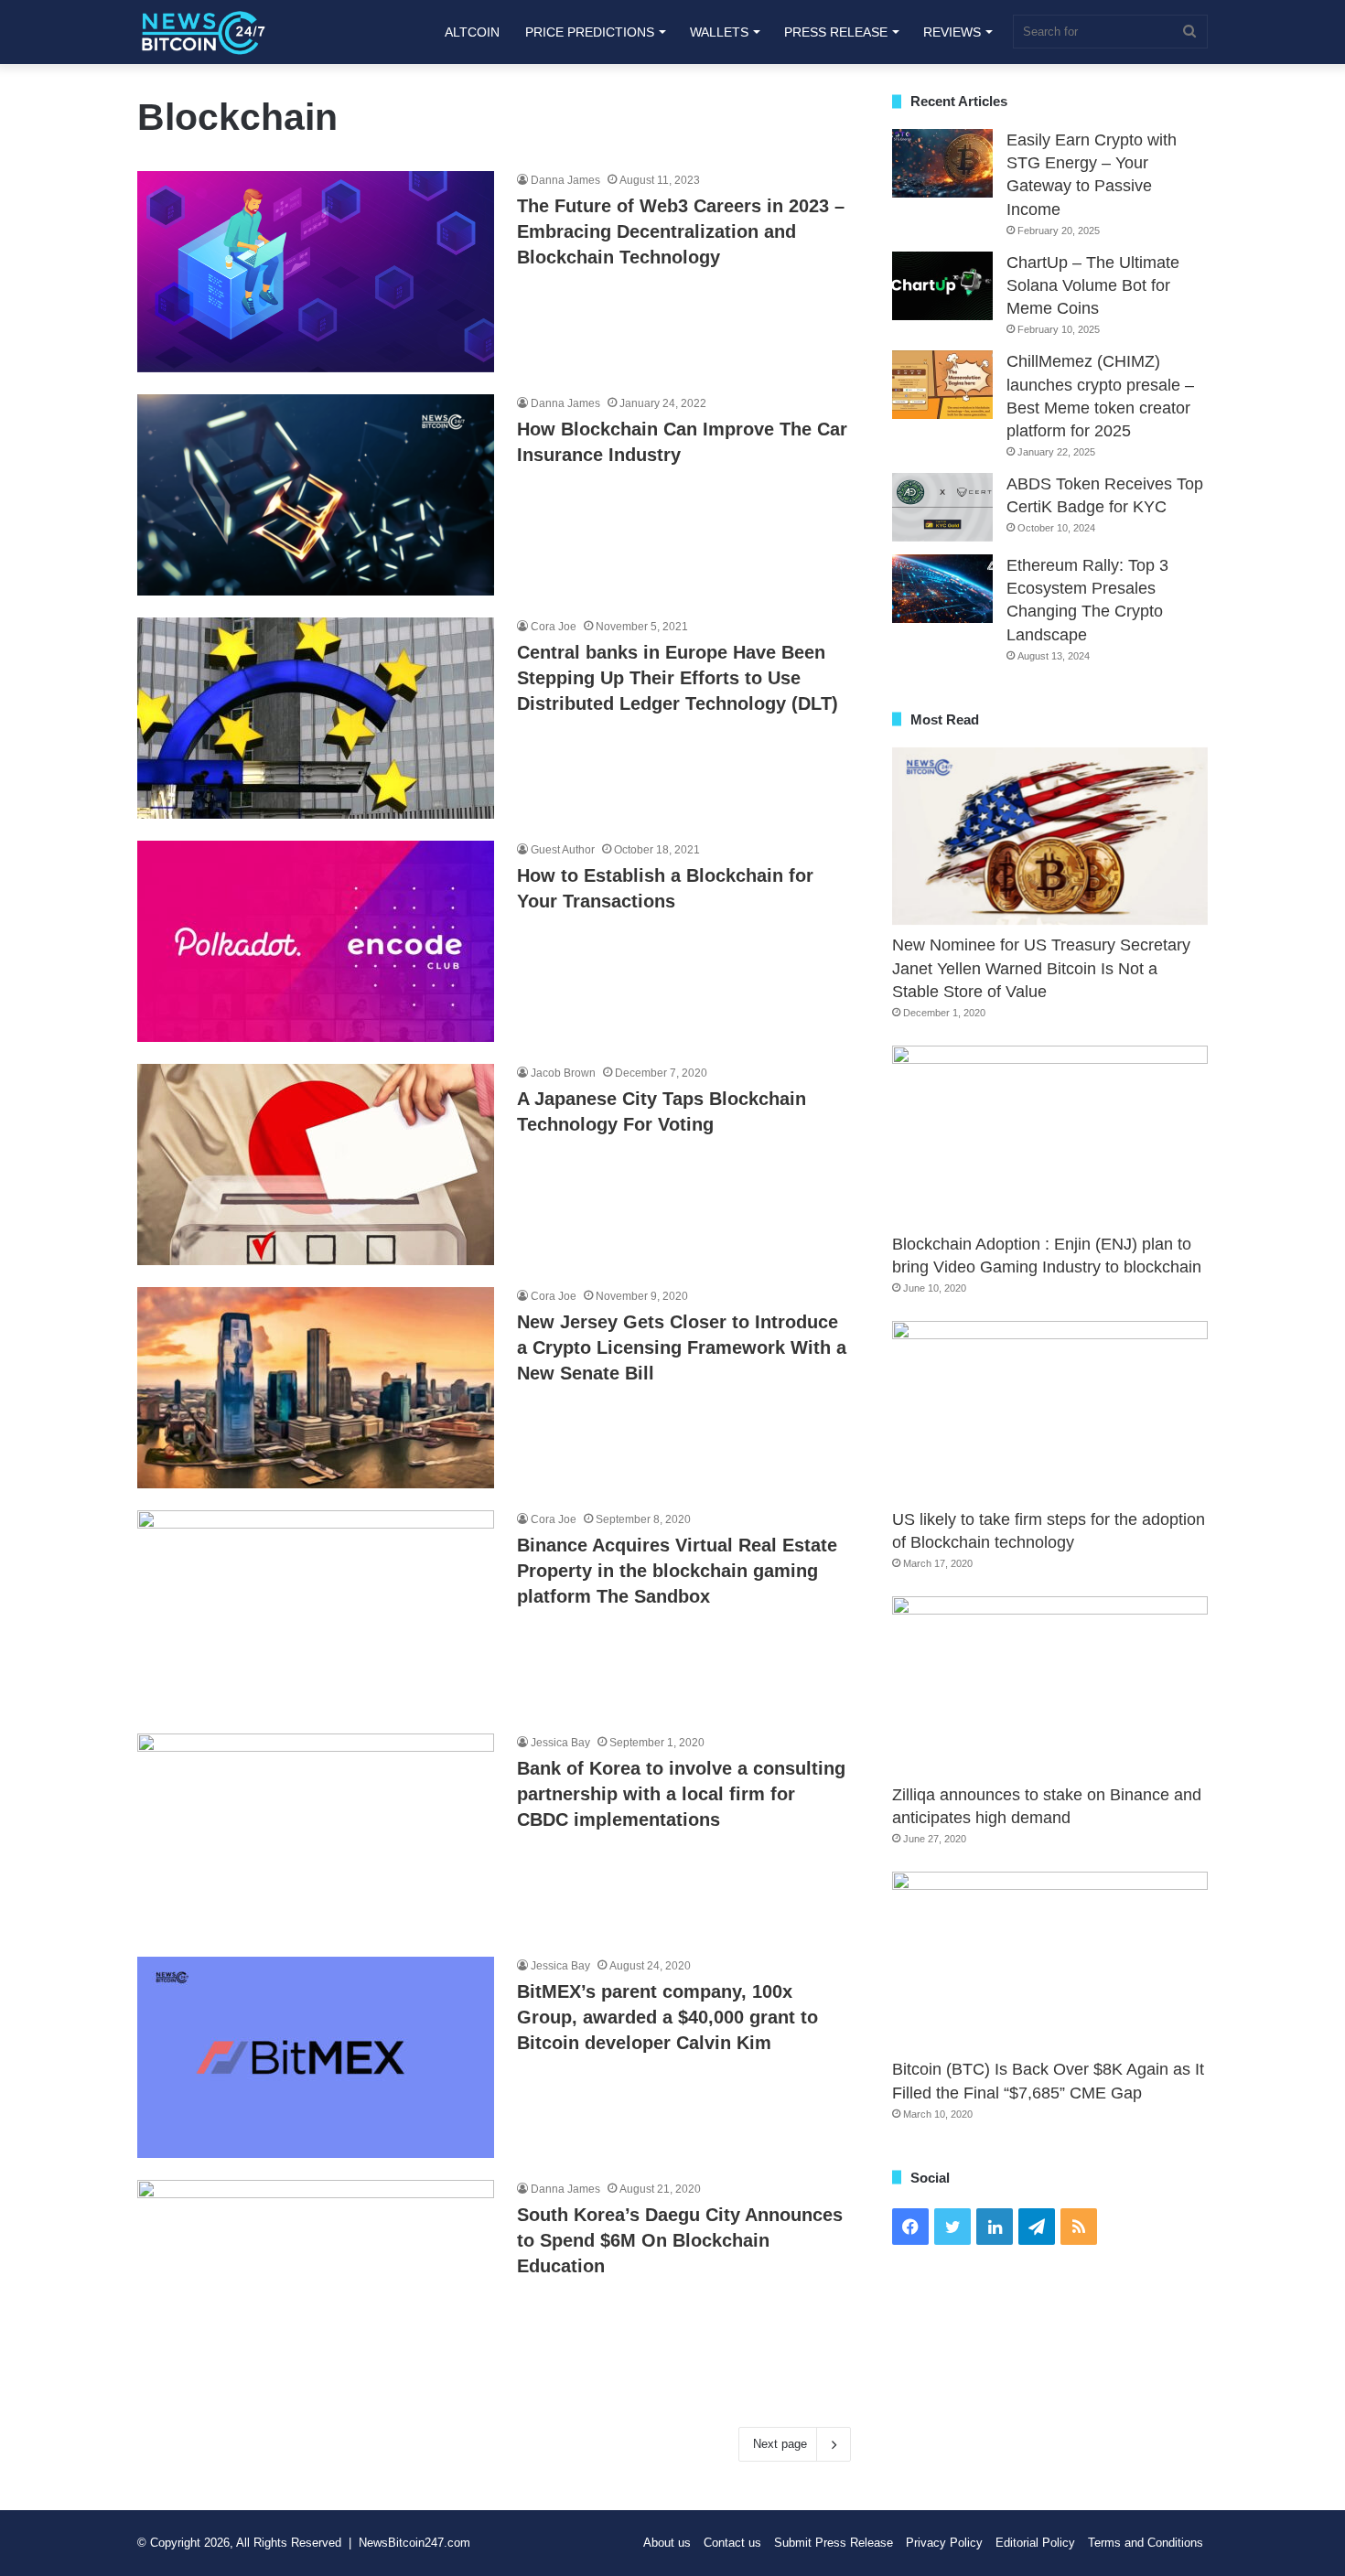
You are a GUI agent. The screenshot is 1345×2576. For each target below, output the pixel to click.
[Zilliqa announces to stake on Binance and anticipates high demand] (1050, 1685)
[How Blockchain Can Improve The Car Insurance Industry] (316, 495)
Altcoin (472, 32)
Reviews (952, 32)
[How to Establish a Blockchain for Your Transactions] (316, 941)
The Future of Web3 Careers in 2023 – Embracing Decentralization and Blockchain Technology (681, 231)
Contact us (732, 2543)
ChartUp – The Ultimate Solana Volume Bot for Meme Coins (1093, 285)
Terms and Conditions (1146, 2543)
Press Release (836, 32)
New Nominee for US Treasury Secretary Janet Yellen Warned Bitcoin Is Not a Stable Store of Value (1041, 968)
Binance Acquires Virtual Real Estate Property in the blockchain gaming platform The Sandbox (677, 1571)
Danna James (565, 180)
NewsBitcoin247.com (414, 2543)
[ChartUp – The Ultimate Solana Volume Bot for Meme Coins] (942, 286)
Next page (780, 2444)
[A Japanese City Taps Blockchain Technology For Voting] (316, 1165)
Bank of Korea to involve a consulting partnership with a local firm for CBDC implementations (681, 1794)
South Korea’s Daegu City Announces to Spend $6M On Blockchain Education (680, 2240)
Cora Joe (554, 627)
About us (667, 2543)
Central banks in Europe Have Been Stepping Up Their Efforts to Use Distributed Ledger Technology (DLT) (678, 678)
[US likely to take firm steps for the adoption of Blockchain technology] (1050, 1410)
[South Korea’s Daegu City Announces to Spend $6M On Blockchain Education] (316, 2281)
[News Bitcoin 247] (204, 32)
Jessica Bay (560, 1743)
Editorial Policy (1035, 2543)
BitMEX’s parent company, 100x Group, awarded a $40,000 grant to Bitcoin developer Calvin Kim (667, 2017)
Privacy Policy (944, 2543)
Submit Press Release (834, 2543)
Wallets (719, 32)
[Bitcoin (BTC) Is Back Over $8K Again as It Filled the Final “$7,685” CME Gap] (1050, 1961)
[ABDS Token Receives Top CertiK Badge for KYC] (942, 507)
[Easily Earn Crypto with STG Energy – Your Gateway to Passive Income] (942, 163)
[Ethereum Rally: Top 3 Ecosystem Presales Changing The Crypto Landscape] (942, 589)
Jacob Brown (563, 1073)
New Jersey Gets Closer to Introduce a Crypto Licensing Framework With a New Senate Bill (682, 1347)
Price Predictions (590, 32)
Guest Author (563, 850)
